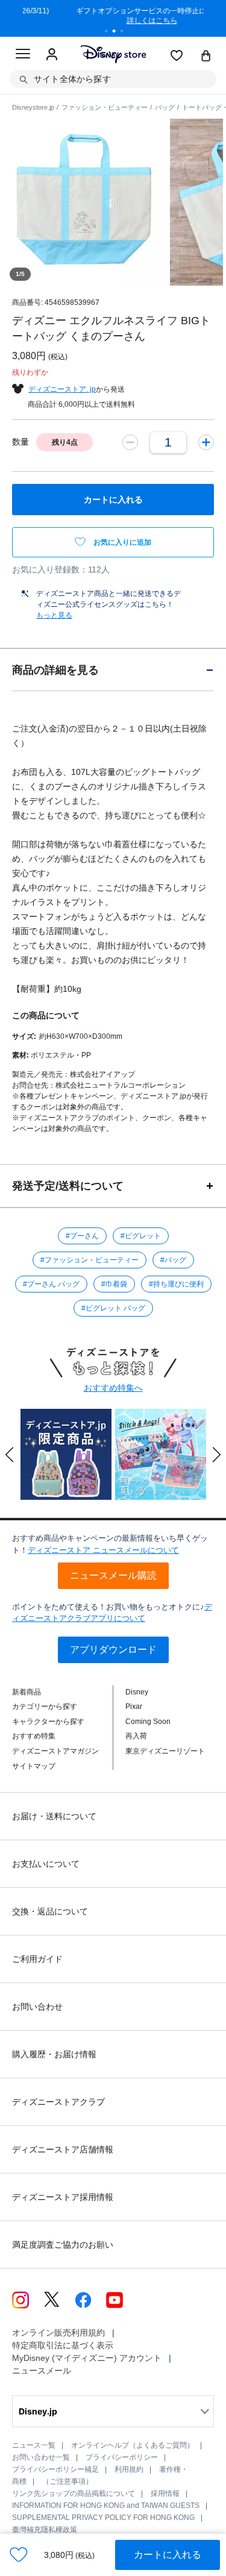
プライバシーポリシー (122, 2457)
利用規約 (129, 2469)
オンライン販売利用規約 (58, 2333)
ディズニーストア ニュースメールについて (103, 1550)
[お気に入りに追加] (19, 2555)
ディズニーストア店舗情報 (63, 2149)
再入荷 (136, 1736)
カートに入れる (168, 2555)
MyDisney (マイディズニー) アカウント (87, 2358)
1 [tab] (110, 33)
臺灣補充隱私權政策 (45, 2530)
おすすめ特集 (34, 1736)
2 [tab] (118, 33)
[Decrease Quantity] (130, 442)
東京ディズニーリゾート (165, 1751)
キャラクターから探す (48, 1722)
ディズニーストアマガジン (55, 1751)
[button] (10, 1455)
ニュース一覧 (34, 2445)
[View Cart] (206, 57)
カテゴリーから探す (45, 1706)
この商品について (46, 1015)
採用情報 (165, 2493)
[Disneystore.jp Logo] (113, 54)
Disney (137, 1692)
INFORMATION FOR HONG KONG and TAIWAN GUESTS (106, 2505)
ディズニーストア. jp (62, 389)
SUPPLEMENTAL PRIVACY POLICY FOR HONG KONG (103, 2518)
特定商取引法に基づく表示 (63, 2345)
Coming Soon (148, 1722)
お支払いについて (46, 1864)
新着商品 (27, 1692)
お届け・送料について (54, 1816)
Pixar (134, 1706)
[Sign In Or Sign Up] (52, 55)
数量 (20, 442)
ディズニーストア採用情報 (63, 2197)
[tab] (113, 670)
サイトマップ (34, 1766)
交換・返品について (50, 1911)
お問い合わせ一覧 (41, 2457)
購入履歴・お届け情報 (54, 2054)
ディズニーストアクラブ (58, 2102)
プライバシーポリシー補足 (55, 2469)
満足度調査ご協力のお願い (63, 2245)
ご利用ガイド (37, 1959)
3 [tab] (126, 33)
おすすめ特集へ (113, 1388)
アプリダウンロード (113, 1650)
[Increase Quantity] (206, 442)
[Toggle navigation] (23, 55)
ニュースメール (42, 2371)
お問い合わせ (37, 2007)
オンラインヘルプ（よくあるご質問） (133, 2445)
